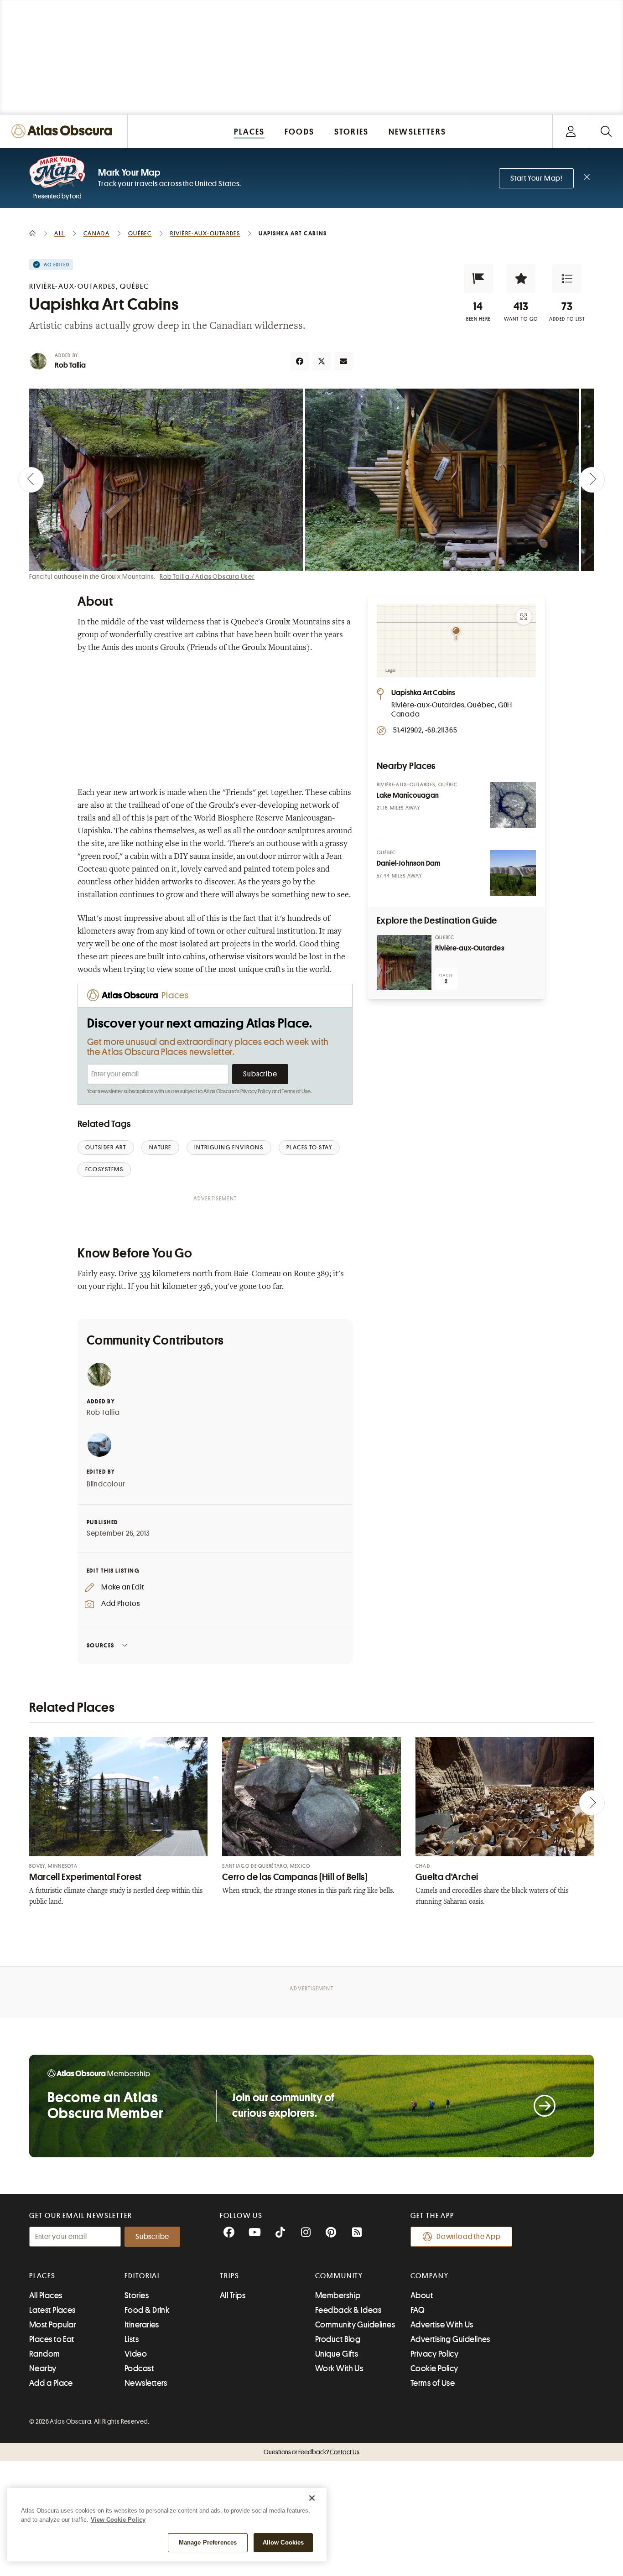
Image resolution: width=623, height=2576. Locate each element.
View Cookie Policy (118, 2520)
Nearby (43, 2368)
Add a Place (51, 2383)
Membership (338, 2296)
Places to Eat (52, 2339)
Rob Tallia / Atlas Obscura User (207, 576)
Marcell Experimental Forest (86, 1877)
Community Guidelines (355, 2325)
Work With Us (339, 2368)
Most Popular (53, 2325)
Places (42, 2276)
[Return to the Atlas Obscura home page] (64, 131)
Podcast (139, 2368)
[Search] (606, 131)
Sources (101, 1645)
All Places (46, 2296)
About (422, 2296)
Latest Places (52, 2310)
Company (429, 2276)
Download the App (469, 2237)
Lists (132, 2339)
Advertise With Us (442, 2325)
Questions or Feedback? (311, 2452)
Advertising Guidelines (450, 2339)
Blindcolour (106, 1484)
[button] (478, 279)
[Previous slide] (31, 480)
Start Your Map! (536, 178)
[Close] (312, 2498)
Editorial (143, 2276)
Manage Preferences (208, 2542)
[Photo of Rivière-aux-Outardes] (404, 962)
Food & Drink (147, 2310)
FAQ (418, 2310)
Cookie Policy (434, 2368)
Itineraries (142, 2325)
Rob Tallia (70, 365)
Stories (137, 2296)
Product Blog (338, 2339)
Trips (230, 2276)
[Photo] (513, 805)
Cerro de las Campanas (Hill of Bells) (295, 1877)
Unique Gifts (337, 2354)
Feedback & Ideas (348, 2310)
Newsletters (146, 2383)
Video (136, 2354)
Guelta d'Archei (447, 1877)
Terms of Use (296, 1091)
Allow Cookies (283, 2542)
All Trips (233, 2296)
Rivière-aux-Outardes (470, 948)
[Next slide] (592, 480)
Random (45, 2354)
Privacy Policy (256, 1091)
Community (339, 2276)
